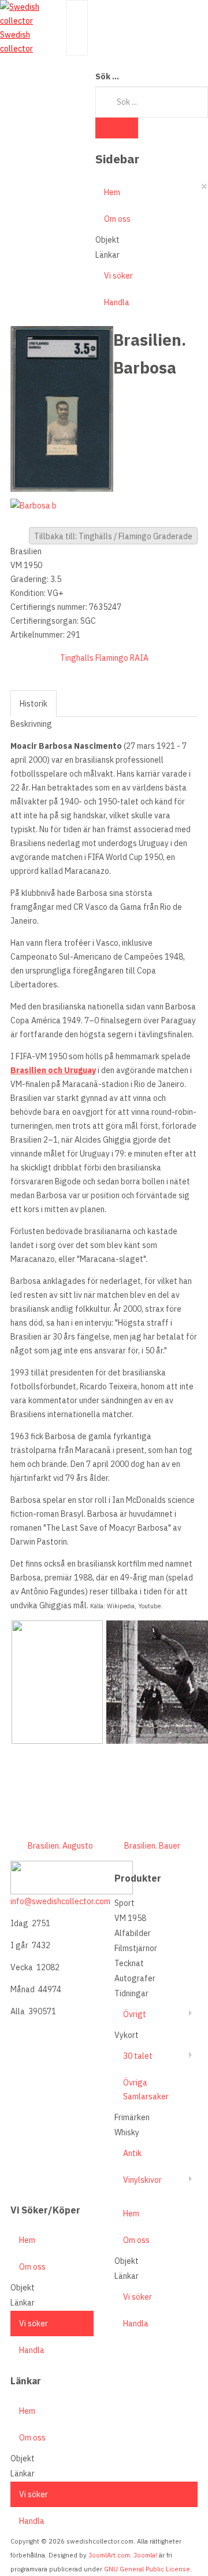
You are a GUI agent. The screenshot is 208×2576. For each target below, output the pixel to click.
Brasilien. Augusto (60, 1846)
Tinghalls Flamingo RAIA (104, 658)
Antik (132, 2153)
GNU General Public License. (148, 2569)
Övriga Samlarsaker (146, 2090)
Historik (34, 704)
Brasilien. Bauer (152, 1846)
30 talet (138, 2056)
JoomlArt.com (109, 2555)
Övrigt (135, 2014)
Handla (117, 302)
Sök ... (107, 76)
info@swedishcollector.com (60, 1901)
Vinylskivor (142, 2180)
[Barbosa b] (36, 504)
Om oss (117, 219)
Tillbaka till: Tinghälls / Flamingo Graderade (113, 536)
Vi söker (118, 276)
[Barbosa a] (62, 408)
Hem (112, 192)
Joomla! (145, 2555)
